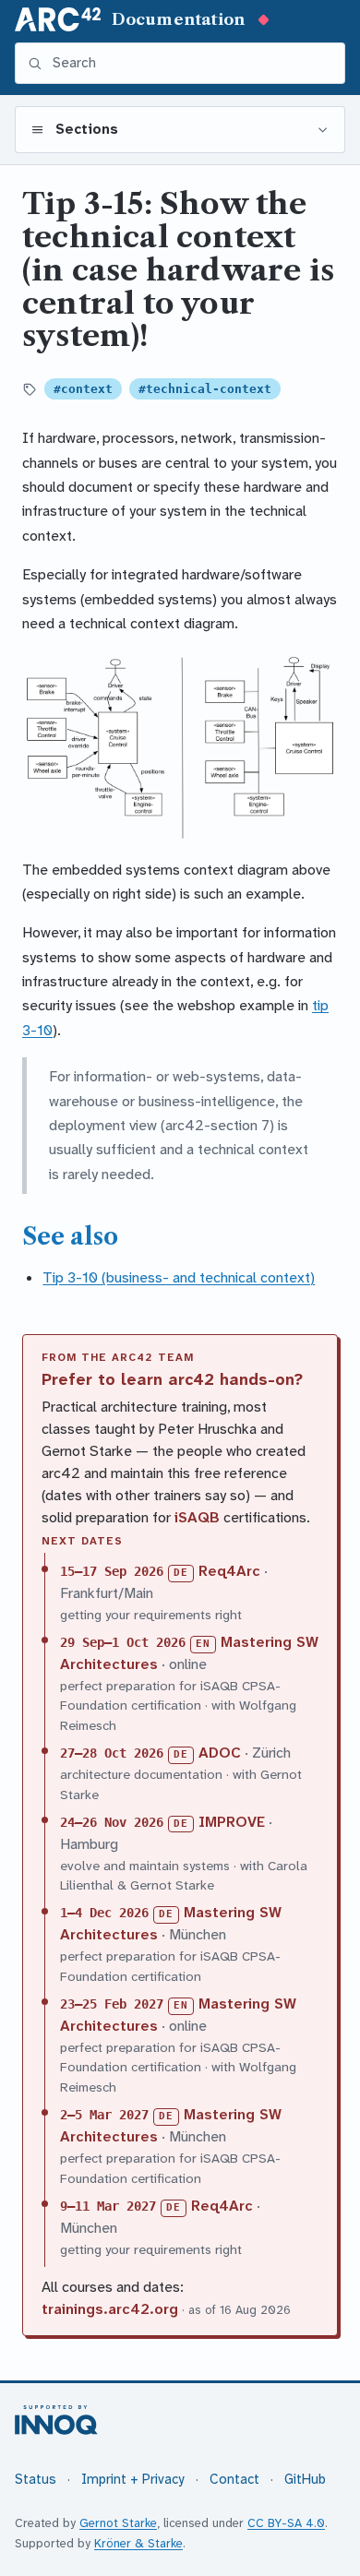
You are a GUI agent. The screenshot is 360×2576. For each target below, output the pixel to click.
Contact (234, 2480)
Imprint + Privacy (133, 2480)
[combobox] (192, 63)
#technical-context (205, 389)
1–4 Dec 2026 (104, 1913)
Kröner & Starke (138, 2543)
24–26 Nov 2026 (112, 1822)
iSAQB (197, 1517)
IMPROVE (232, 1822)
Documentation (179, 19)
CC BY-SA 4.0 (286, 2523)
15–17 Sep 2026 (112, 1571)
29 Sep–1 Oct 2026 (123, 1642)
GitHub (305, 2480)
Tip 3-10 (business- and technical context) (179, 1277)
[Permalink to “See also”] (132, 1236)
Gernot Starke (118, 2523)
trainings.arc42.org (110, 2309)
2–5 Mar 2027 (104, 2115)
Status (36, 2480)
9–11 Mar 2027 (108, 2206)
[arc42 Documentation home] (58, 19)
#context (83, 389)
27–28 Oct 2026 (112, 1753)
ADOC (220, 1753)
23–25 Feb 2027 (112, 2004)
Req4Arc (229, 1571)
